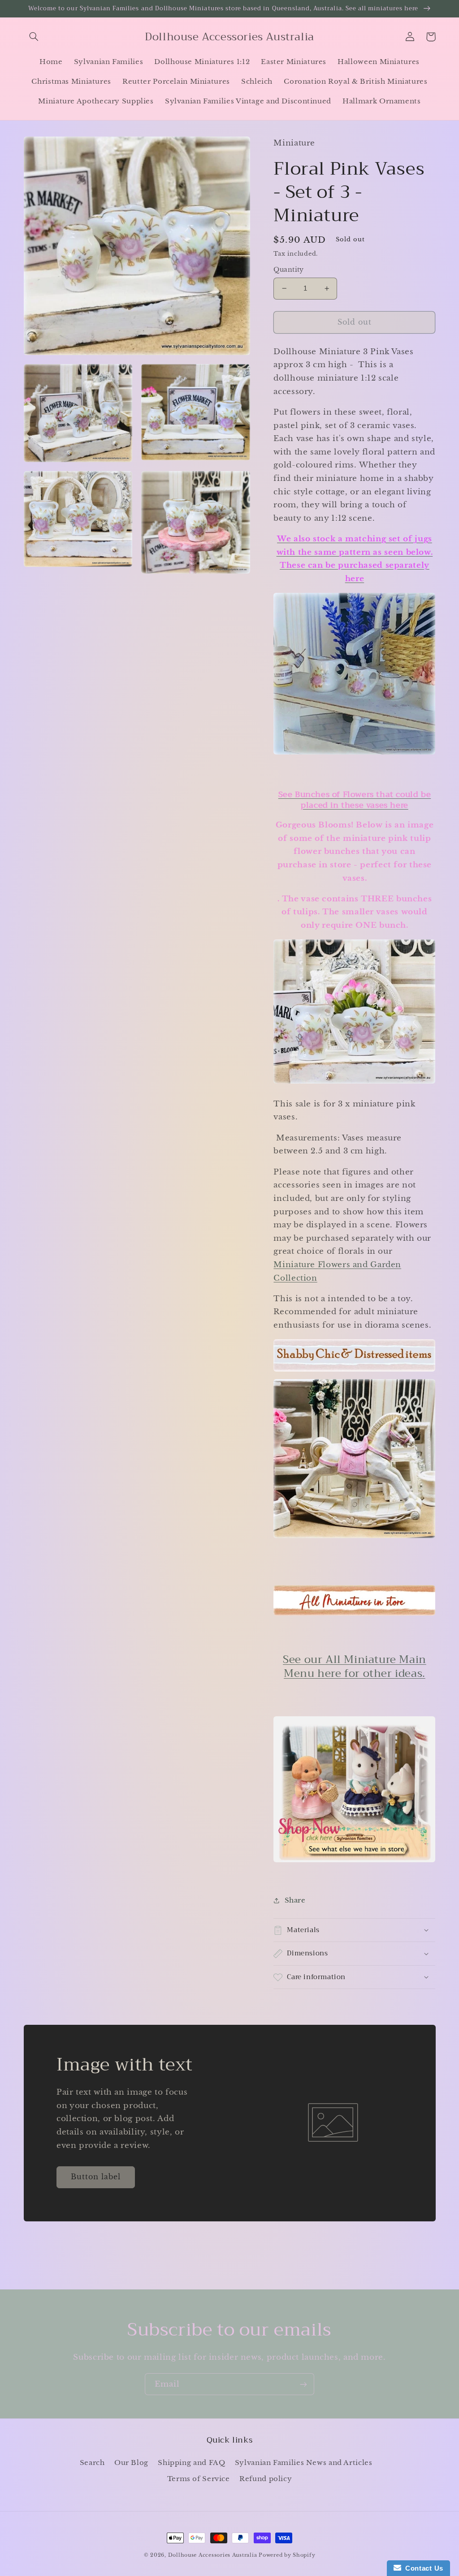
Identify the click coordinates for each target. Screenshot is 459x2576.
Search (92, 2463)
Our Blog (131, 2463)
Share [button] (295, 1900)
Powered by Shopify (287, 2555)
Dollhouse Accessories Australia (214, 2555)
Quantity (288, 270)
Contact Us (422, 2568)
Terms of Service (199, 2479)
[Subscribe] (303, 2384)
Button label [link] (96, 2177)
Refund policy (266, 2479)
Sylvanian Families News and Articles (304, 2463)
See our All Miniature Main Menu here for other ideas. (355, 1666)
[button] (34, 37)
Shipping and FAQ (191, 2463)
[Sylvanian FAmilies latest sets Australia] (354, 1789)
